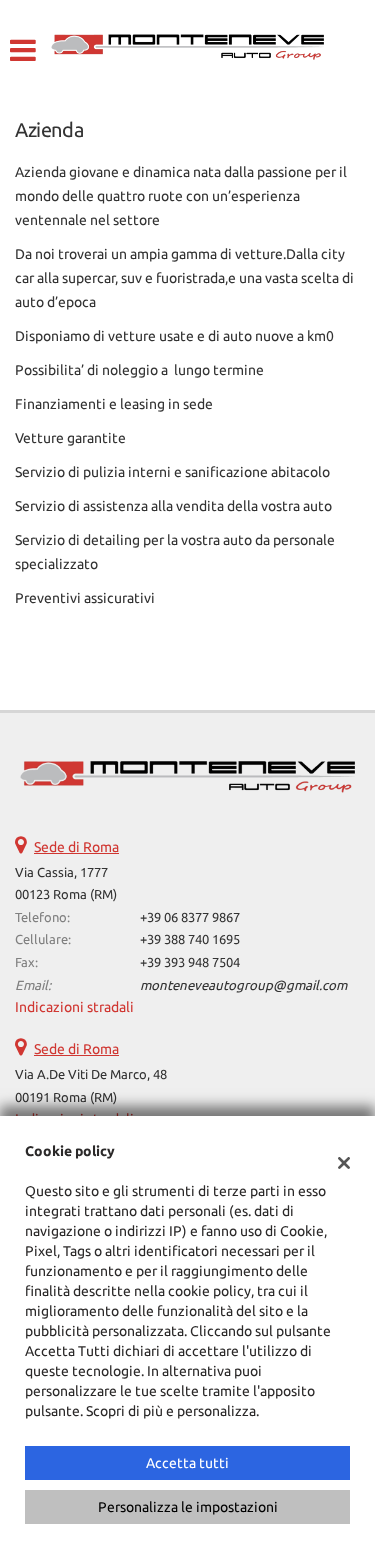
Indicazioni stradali (74, 1007)
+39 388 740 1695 (190, 939)
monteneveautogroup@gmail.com (243, 985)
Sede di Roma (76, 847)
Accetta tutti (187, 1463)
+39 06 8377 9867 (190, 917)
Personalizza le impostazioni (188, 1507)
